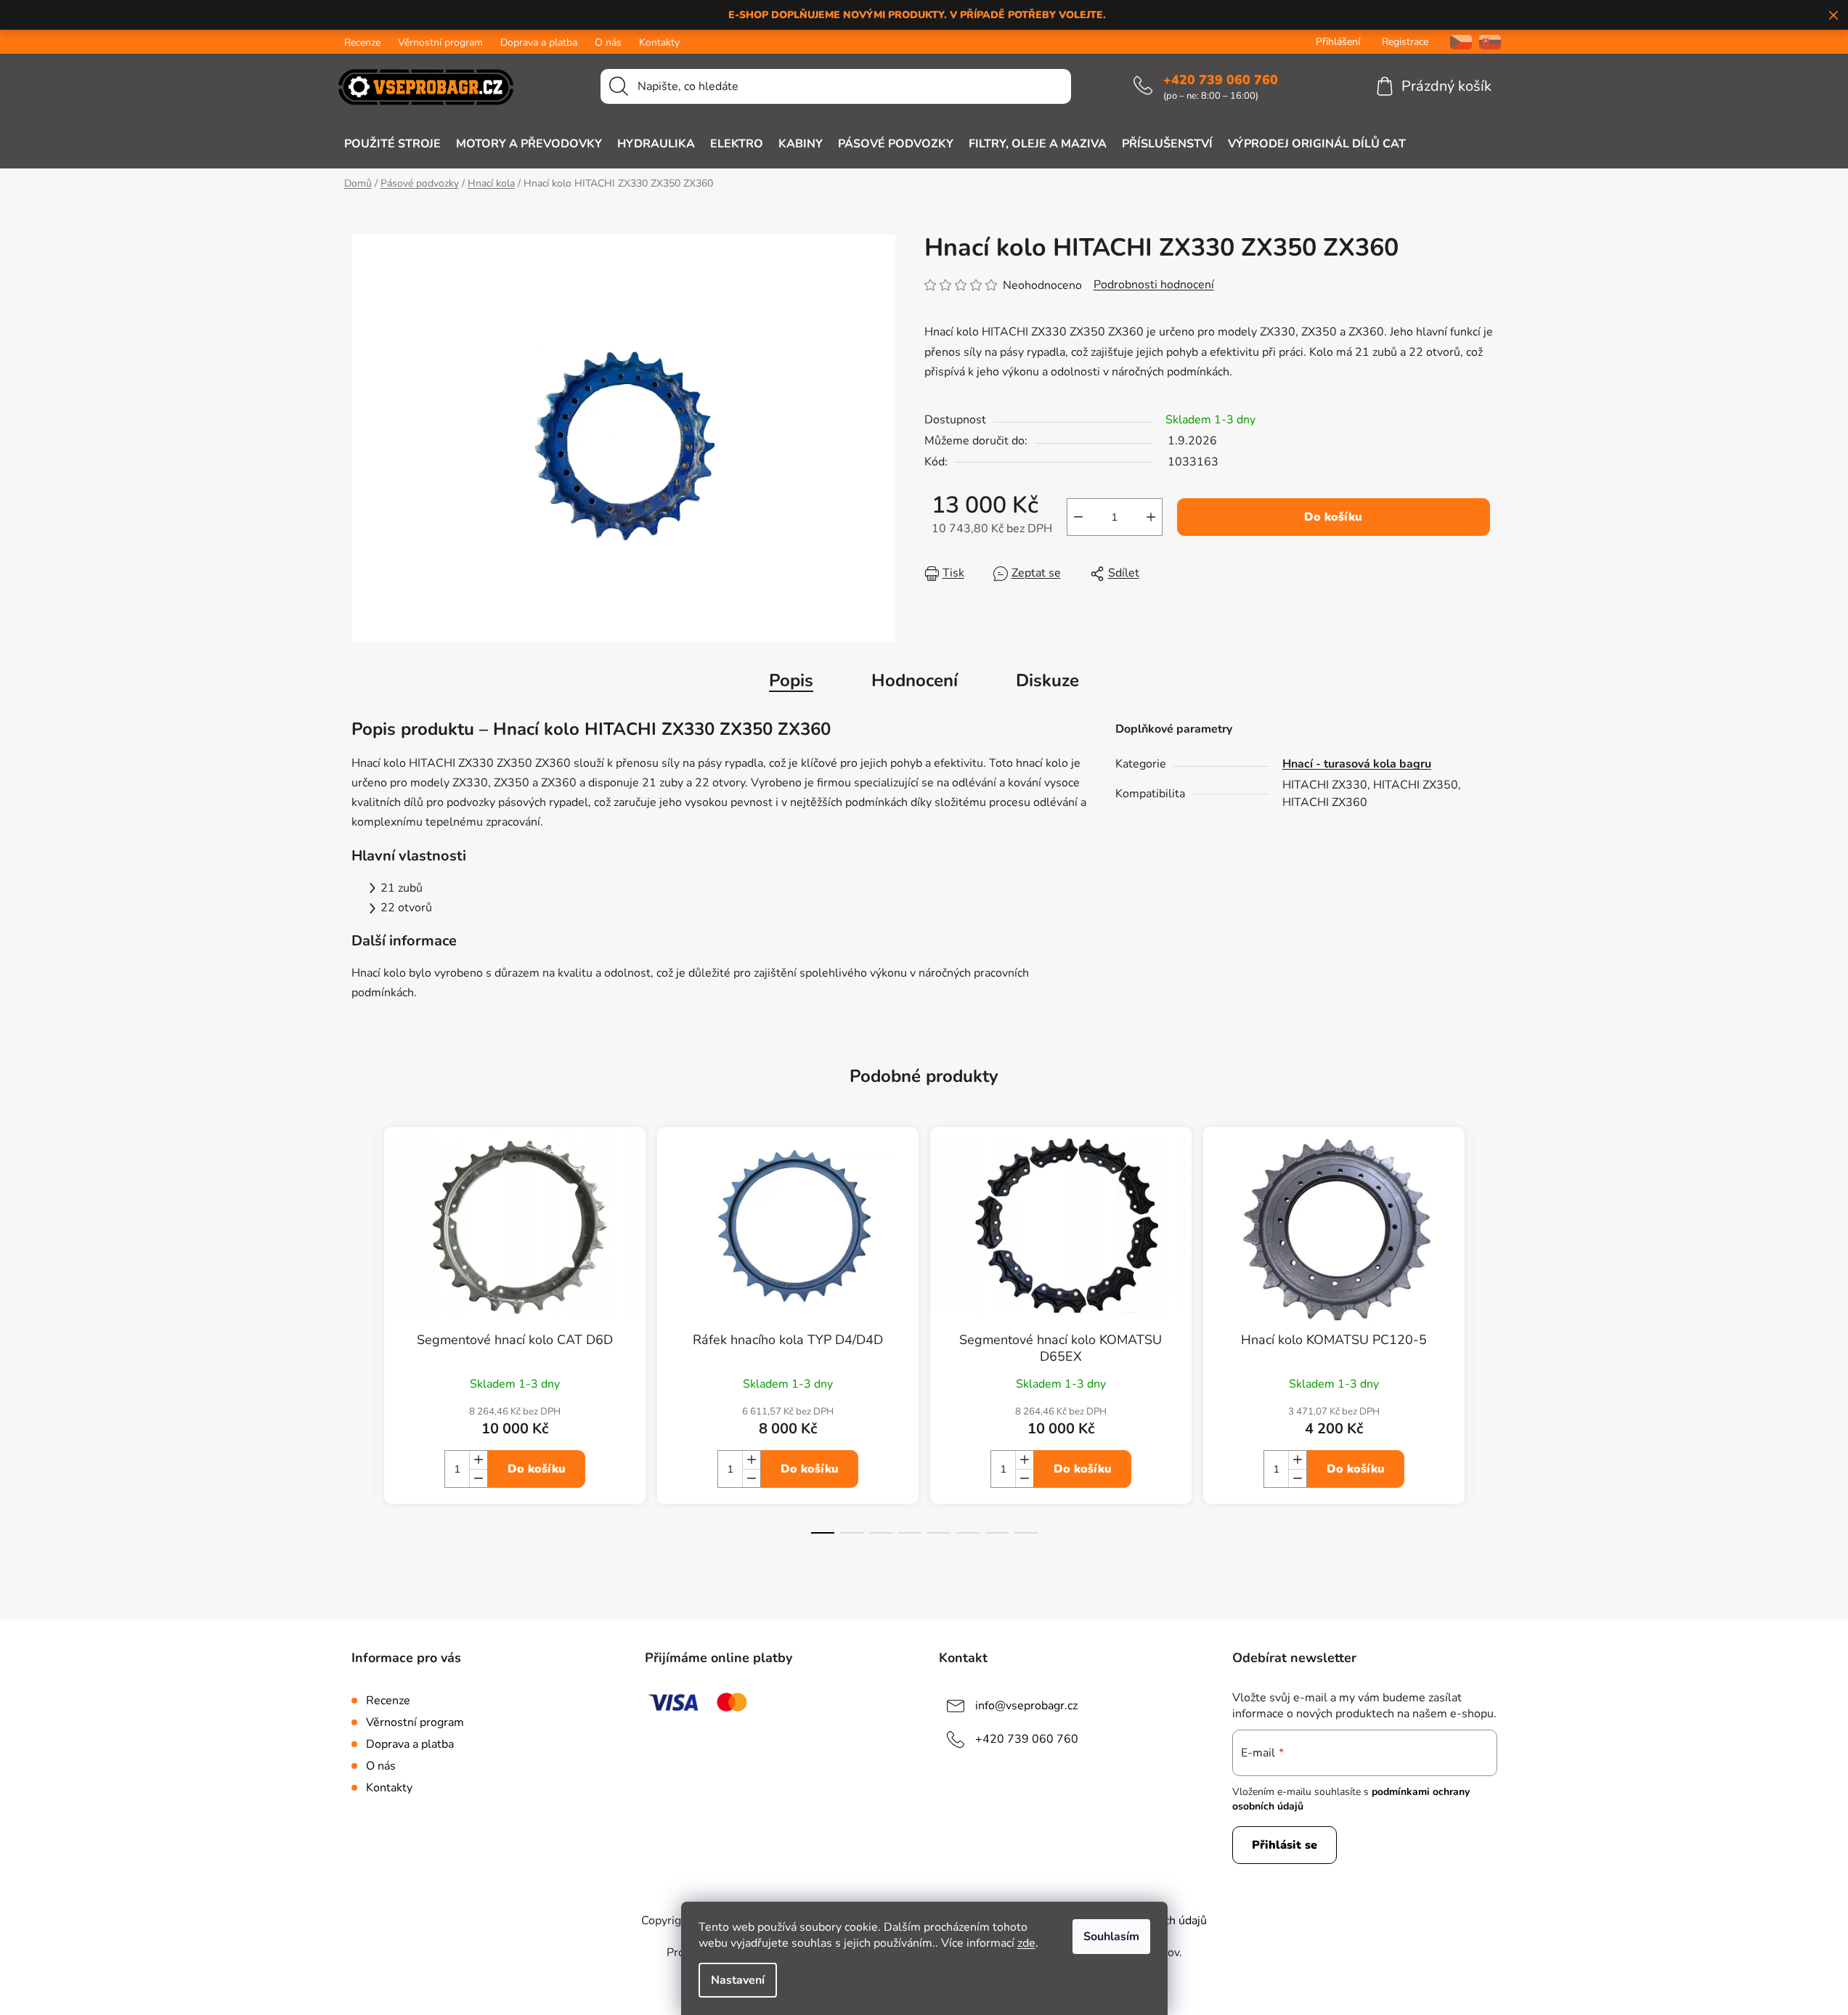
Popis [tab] (791, 680)
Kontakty (659, 42)
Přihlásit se (1285, 1845)
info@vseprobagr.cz (1026, 1706)
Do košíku (1333, 517)
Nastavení (738, 1980)
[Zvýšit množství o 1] (1151, 517)
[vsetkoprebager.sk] (1490, 42)
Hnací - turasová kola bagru (1357, 764)
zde (1026, 1943)
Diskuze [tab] (1047, 680)
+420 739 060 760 (1221, 80)
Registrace (1405, 42)
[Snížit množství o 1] (1078, 517)
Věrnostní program (440, 42)
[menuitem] (392, 144)
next (1486, 1343)
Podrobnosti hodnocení (1154, 285)
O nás (608, 42)
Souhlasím (1111, 1937)
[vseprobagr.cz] (1456, 42)
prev (363, 1343)
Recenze (362, 42)
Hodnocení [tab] (915, 680)
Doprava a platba (539, 42)
